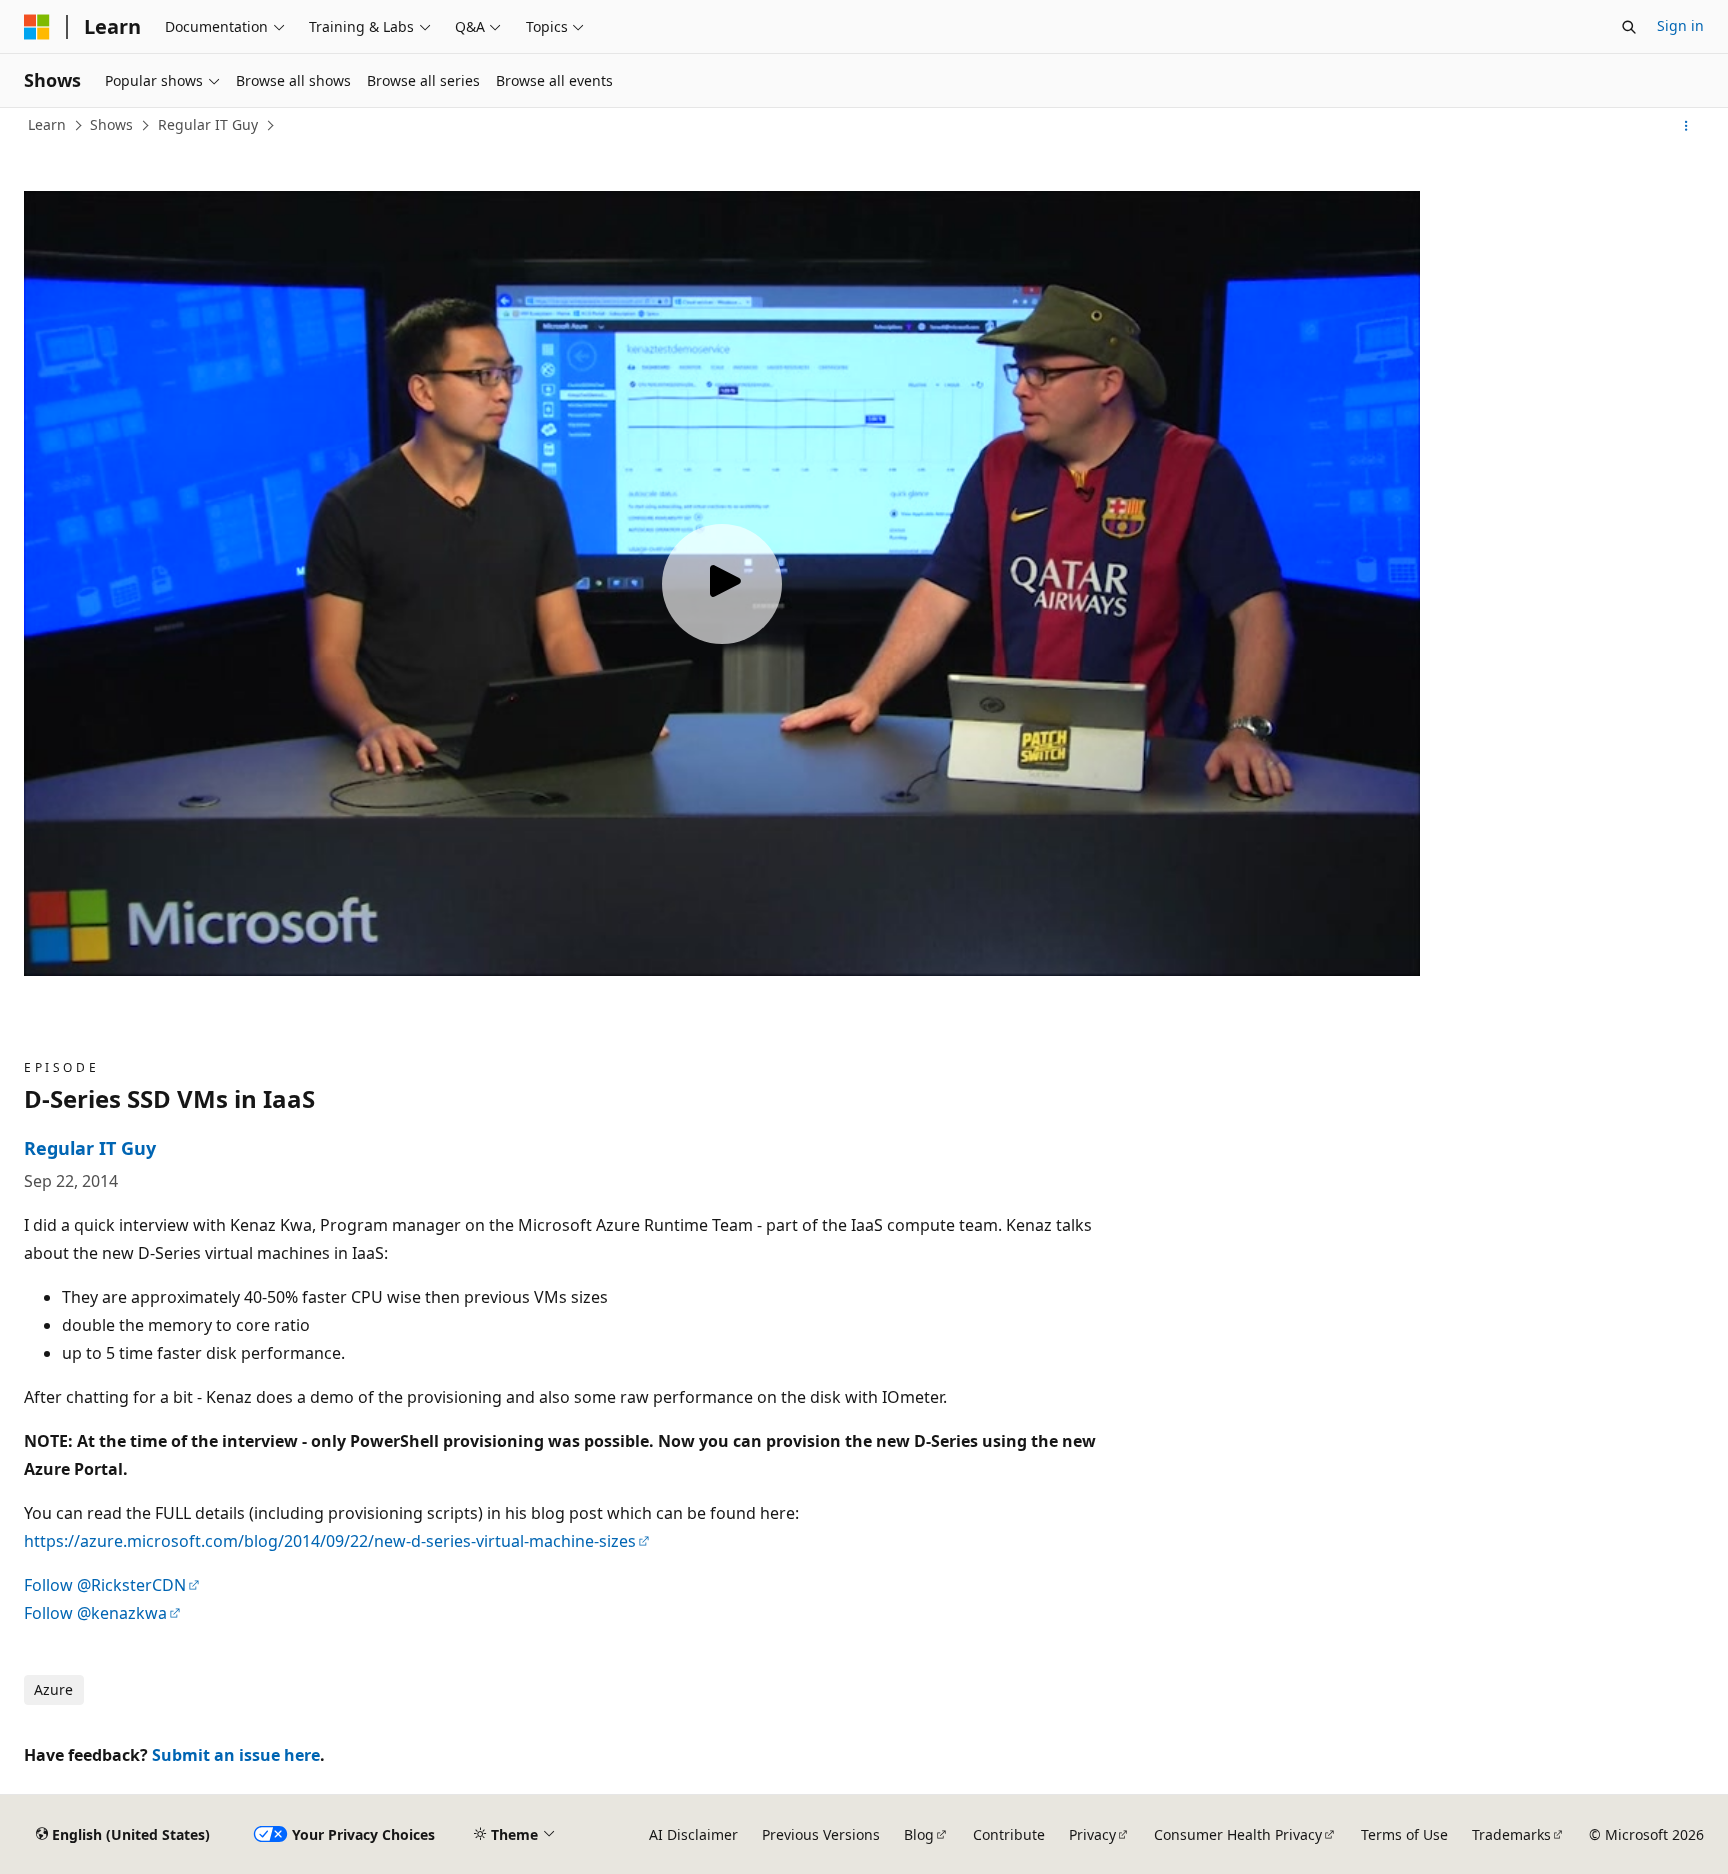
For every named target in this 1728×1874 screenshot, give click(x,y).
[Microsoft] (37, 27)
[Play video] (722, 584)
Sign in (1680, 25)
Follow (105, 1585)
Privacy (1092, 1834)
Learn (47, 124)
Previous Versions (821, 1834)
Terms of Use (1404, 1834)
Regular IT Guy (208, 124)
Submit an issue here (236, 1755)
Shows (111, 124)
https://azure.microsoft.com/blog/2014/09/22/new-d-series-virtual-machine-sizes (330, 1541)
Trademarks (1511, 1834)
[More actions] (1686, 126)
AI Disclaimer (693, 1834)
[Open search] (1629, 27)
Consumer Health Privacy (1238, 1834)
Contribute (1009, 1834)
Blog (919, 1834)
